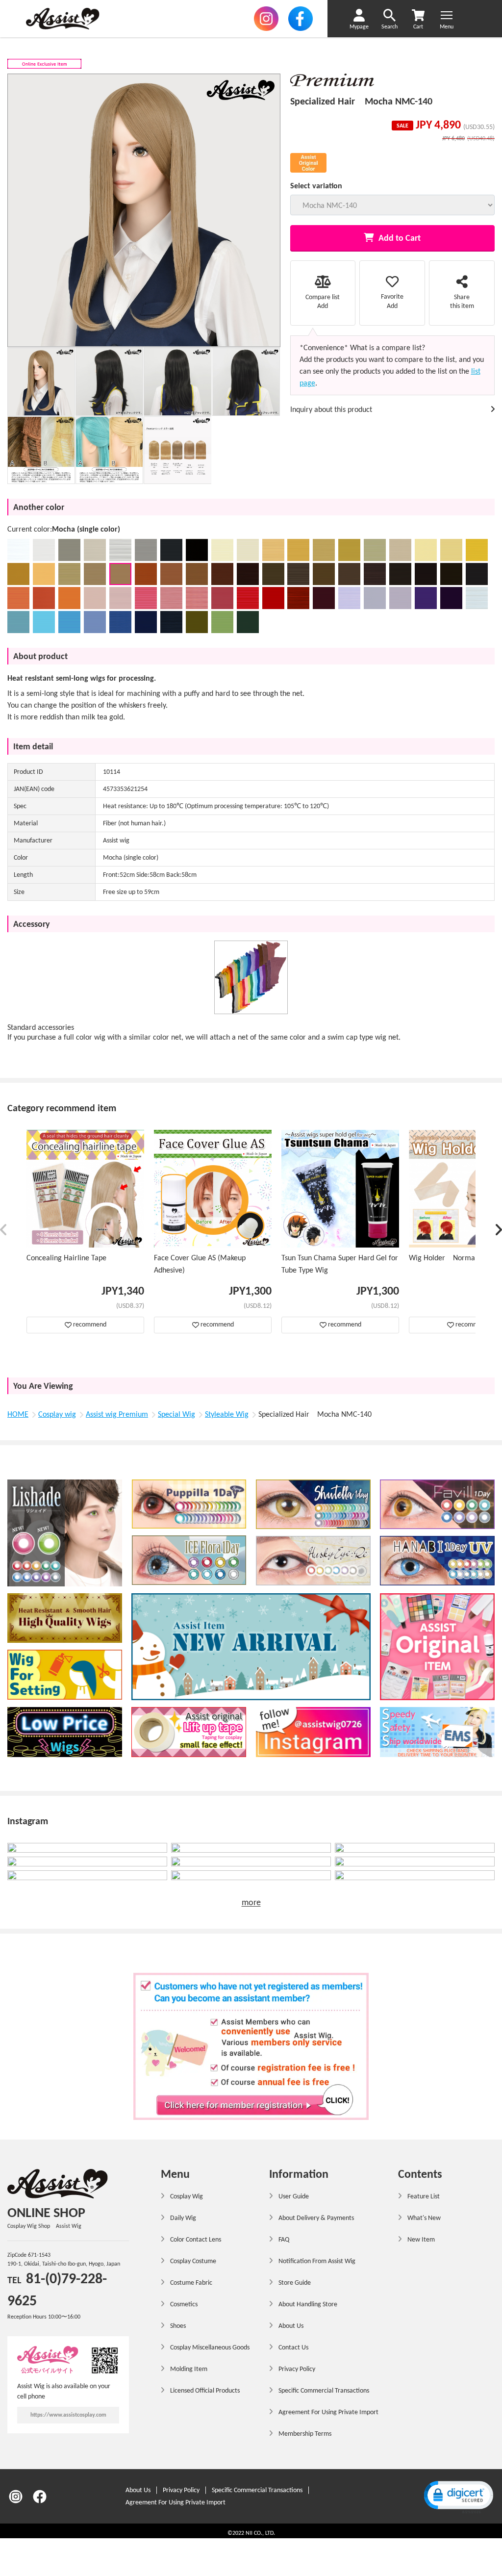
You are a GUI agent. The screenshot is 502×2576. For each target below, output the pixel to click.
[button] (4, 1232)
